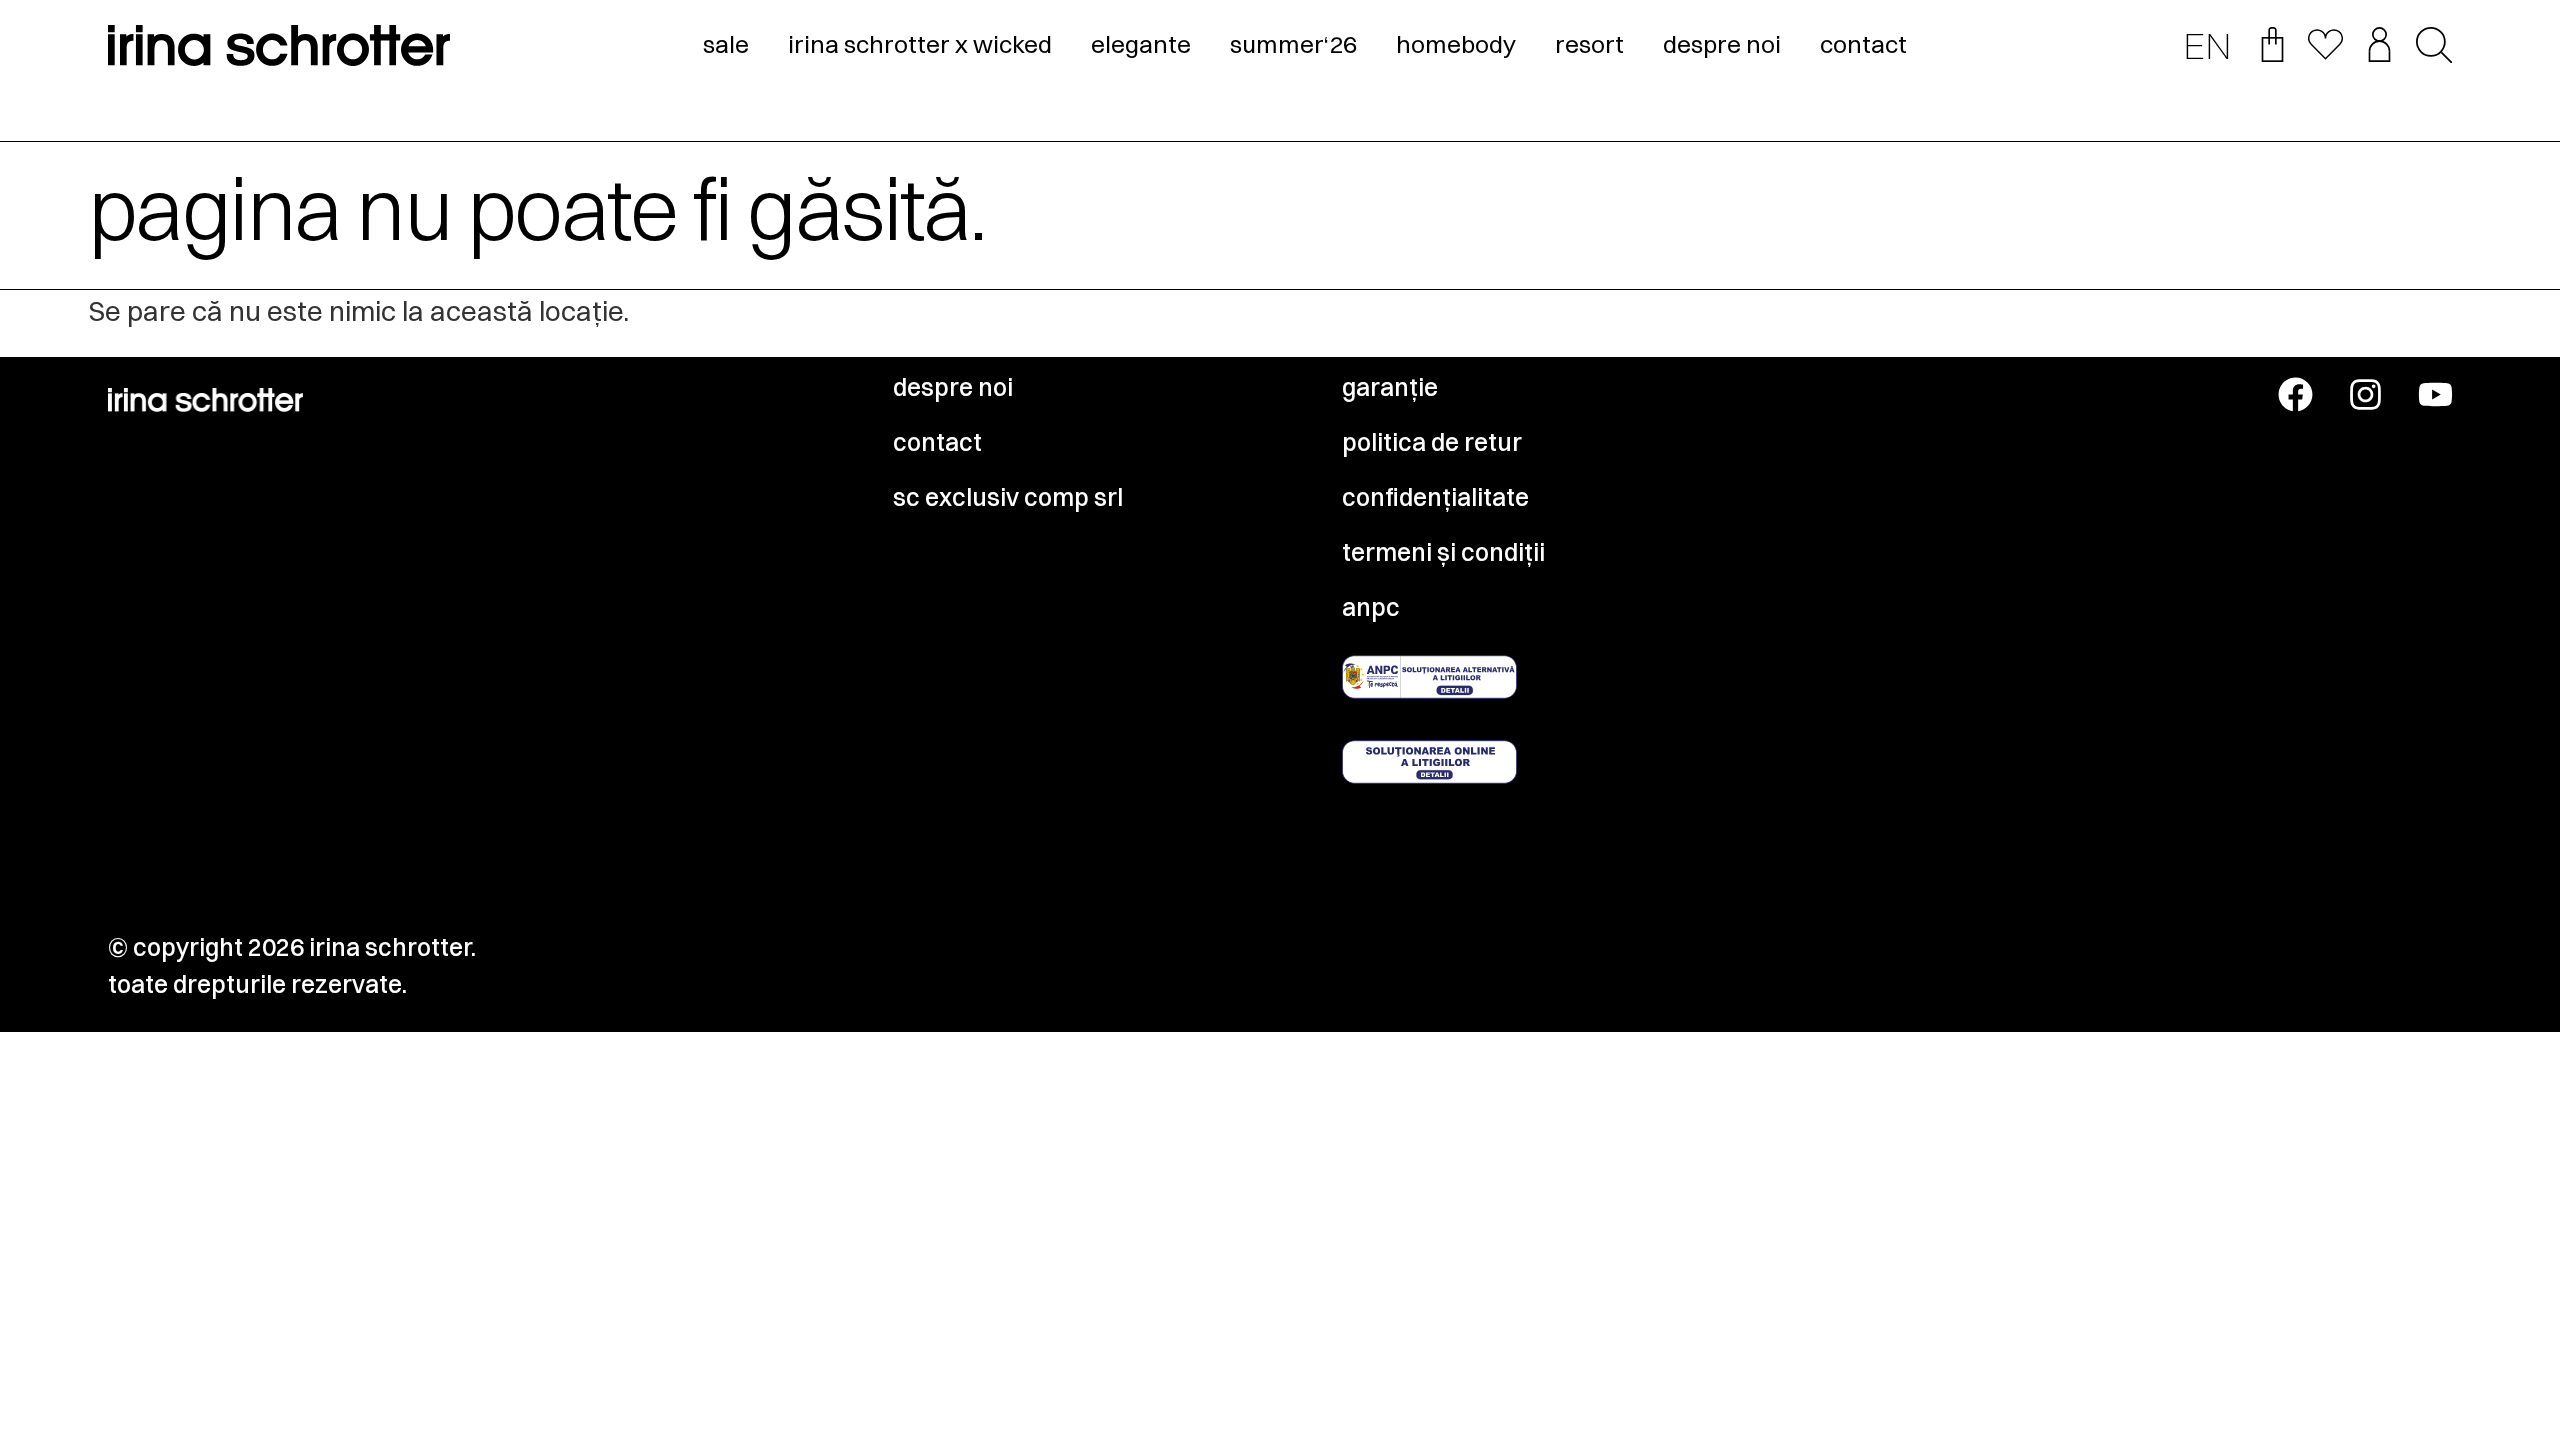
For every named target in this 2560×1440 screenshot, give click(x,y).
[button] (2434, 47)
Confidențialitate (1435, 497)
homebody (1456, 44)
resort (1589, 44)
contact (1863, 44)
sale (726, 44)
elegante (1141, 44)
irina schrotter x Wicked (920, 44)
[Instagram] (2365, 394)
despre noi (1722, 44)
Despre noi (953, 387)
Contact (937, 442)
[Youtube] (2435, 394)
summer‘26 (1293, 44)
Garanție (1390, 387)
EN (2207, 45)
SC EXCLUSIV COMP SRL (1008, 497)
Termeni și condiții (1443, 552)
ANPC (1371, 607)
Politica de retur (1432, 442)
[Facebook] (2295, 394)
